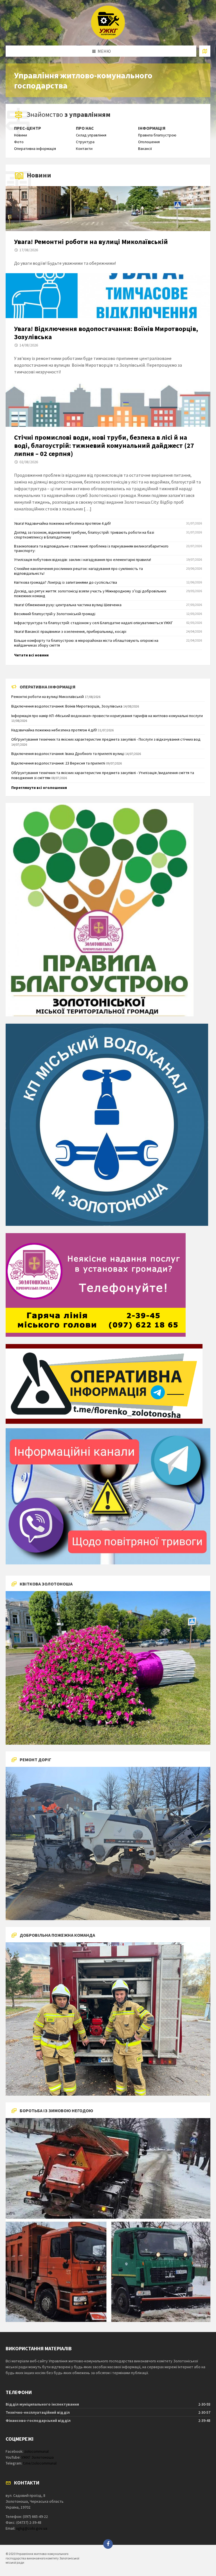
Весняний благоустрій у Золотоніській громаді (55, 614)
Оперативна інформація (35, 149)
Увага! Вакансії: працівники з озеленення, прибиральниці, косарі (70, 631)
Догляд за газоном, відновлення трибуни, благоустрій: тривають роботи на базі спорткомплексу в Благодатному (84, 535)
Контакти (84, 149)
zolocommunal (36, 2451)
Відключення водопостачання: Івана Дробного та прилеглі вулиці (68, 754)
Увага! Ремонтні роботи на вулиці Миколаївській (91, 242)
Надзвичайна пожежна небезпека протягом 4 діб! (54, 730)
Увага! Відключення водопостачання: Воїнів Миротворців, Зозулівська (106, 333)
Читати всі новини (31, 655)
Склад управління (91, 135)
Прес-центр (28, 128)
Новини (21, 135)
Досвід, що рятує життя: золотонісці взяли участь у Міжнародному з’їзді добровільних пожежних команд (90, 593)
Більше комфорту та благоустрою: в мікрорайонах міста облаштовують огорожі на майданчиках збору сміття (86, 643)
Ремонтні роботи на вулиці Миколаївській (48, 697)
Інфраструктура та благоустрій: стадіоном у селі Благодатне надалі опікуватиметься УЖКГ (94, 623)
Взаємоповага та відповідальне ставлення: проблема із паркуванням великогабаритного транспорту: (91, 548)
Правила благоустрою (157, 135)
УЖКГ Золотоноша (38, 2457)
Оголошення (149, 142)
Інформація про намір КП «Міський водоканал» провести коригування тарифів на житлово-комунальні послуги (107, 716)
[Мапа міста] (205, 51)
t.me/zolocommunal (40, 2463)
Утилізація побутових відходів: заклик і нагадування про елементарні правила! (83, 560)
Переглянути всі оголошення (39, 788)
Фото (19, 142)
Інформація (152, 128)
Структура (85, 142)
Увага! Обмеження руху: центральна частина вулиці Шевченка (68, 605)
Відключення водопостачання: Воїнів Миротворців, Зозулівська (67, 706)
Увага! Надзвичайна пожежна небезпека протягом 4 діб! (62, 523)
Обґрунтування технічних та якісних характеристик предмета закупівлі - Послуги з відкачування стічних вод (106, 739)
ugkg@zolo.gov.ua (32, 2528)
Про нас (85, 128)
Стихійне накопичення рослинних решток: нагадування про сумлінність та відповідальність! (78, 571)
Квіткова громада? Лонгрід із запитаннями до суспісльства (66, 582)
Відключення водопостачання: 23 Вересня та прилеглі (58, 763)
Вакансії (145, 149)
